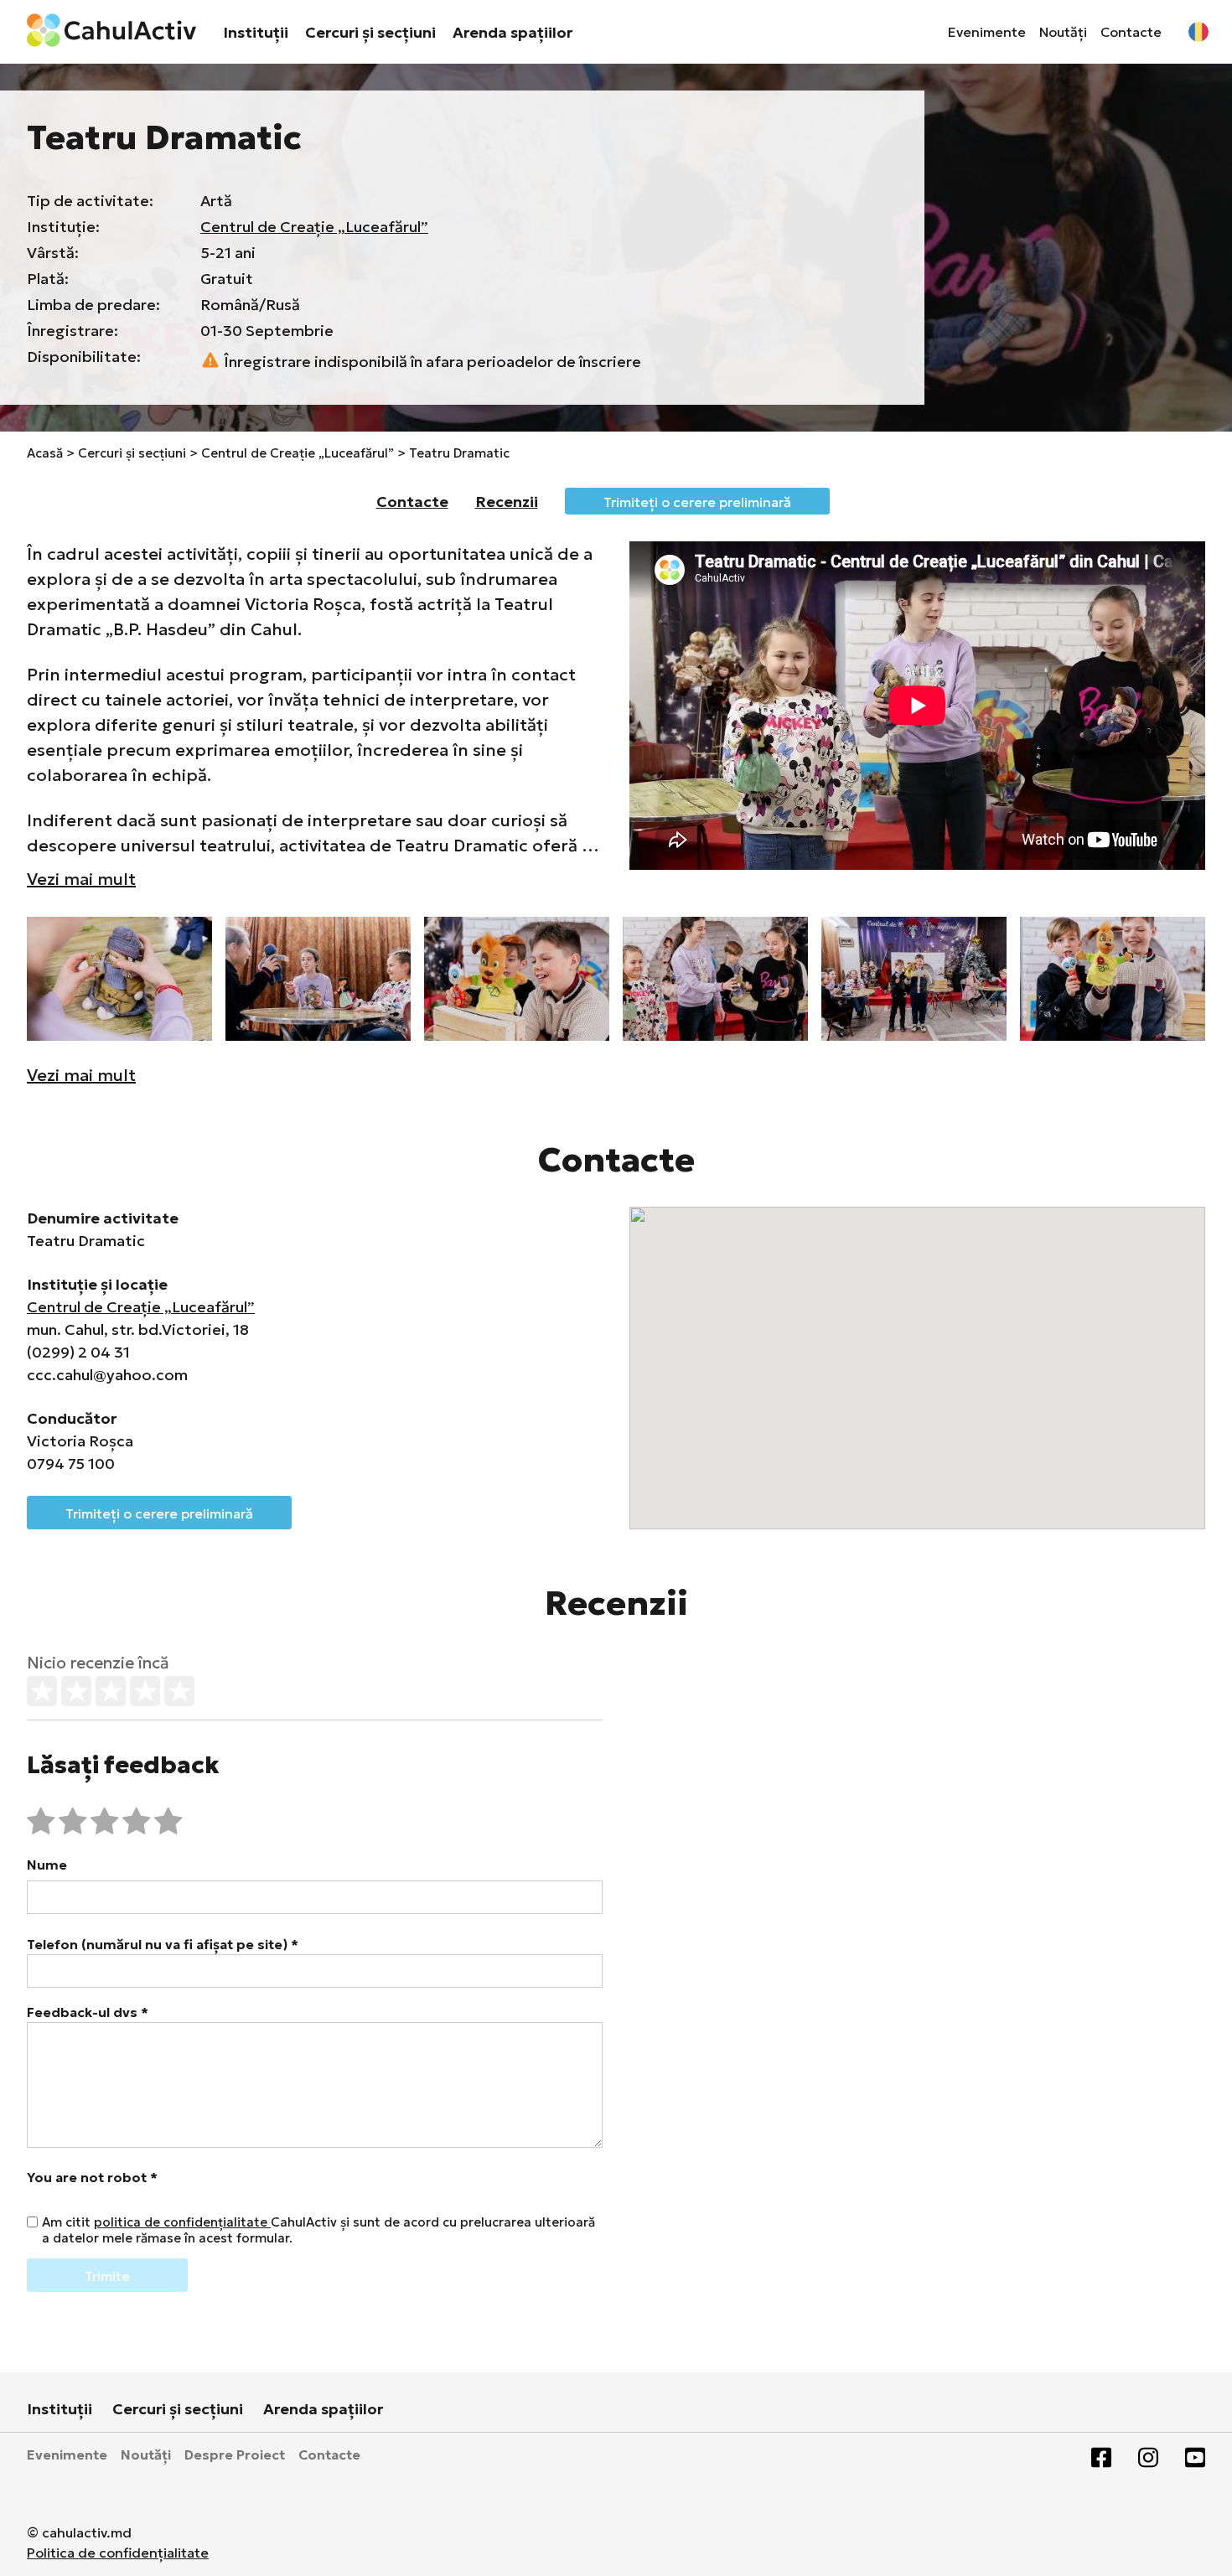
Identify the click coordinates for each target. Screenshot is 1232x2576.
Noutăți (1063, 32)
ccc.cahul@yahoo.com (107, 1375)
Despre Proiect (235, 2454)
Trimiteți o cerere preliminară (697, 502)
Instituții (256, 32)
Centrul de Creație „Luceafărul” (314, 227)
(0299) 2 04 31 (78, 1352)
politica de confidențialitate (182, 2222)
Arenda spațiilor (512, 32)
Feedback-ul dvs (88, 2012)
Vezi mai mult (81, 879)
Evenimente (987, 32)
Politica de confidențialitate (118, 2553)
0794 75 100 (71, 1464)
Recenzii (507, 502)
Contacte (1131, 32)
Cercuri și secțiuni (370, 32)
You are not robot (92, 2177)
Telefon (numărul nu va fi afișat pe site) (163, 1944)
